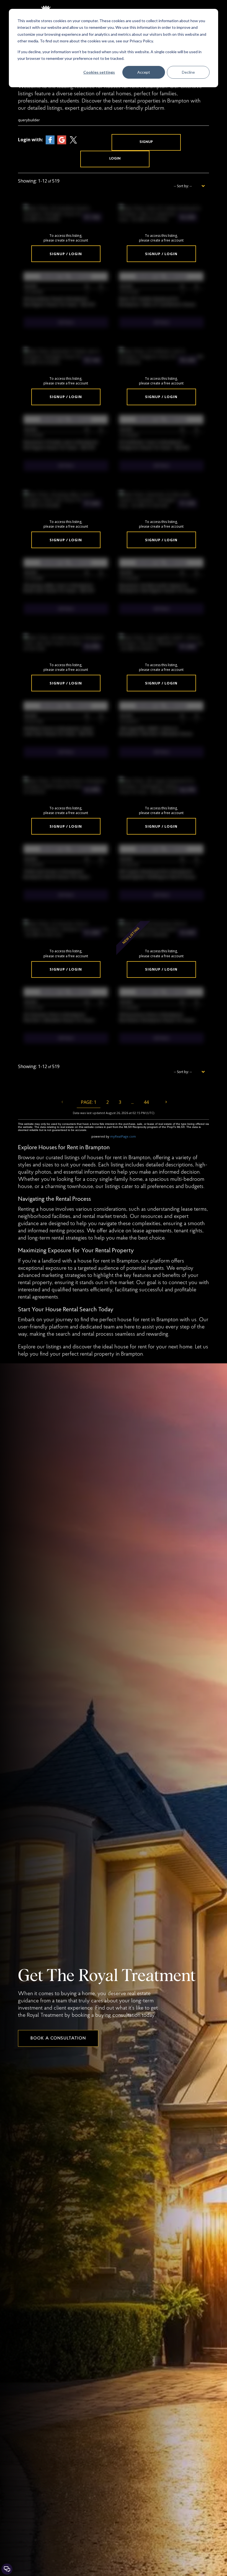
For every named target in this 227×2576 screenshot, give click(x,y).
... (132, 1102)
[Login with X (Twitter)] (73, 139)
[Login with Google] (62, 139)
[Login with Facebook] (50, 139)
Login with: (30, 140)
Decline (188, 72)
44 (146, 1102)
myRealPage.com (123, 1136)
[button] (146, 142)
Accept (144, 72)
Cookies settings (99, 72)
